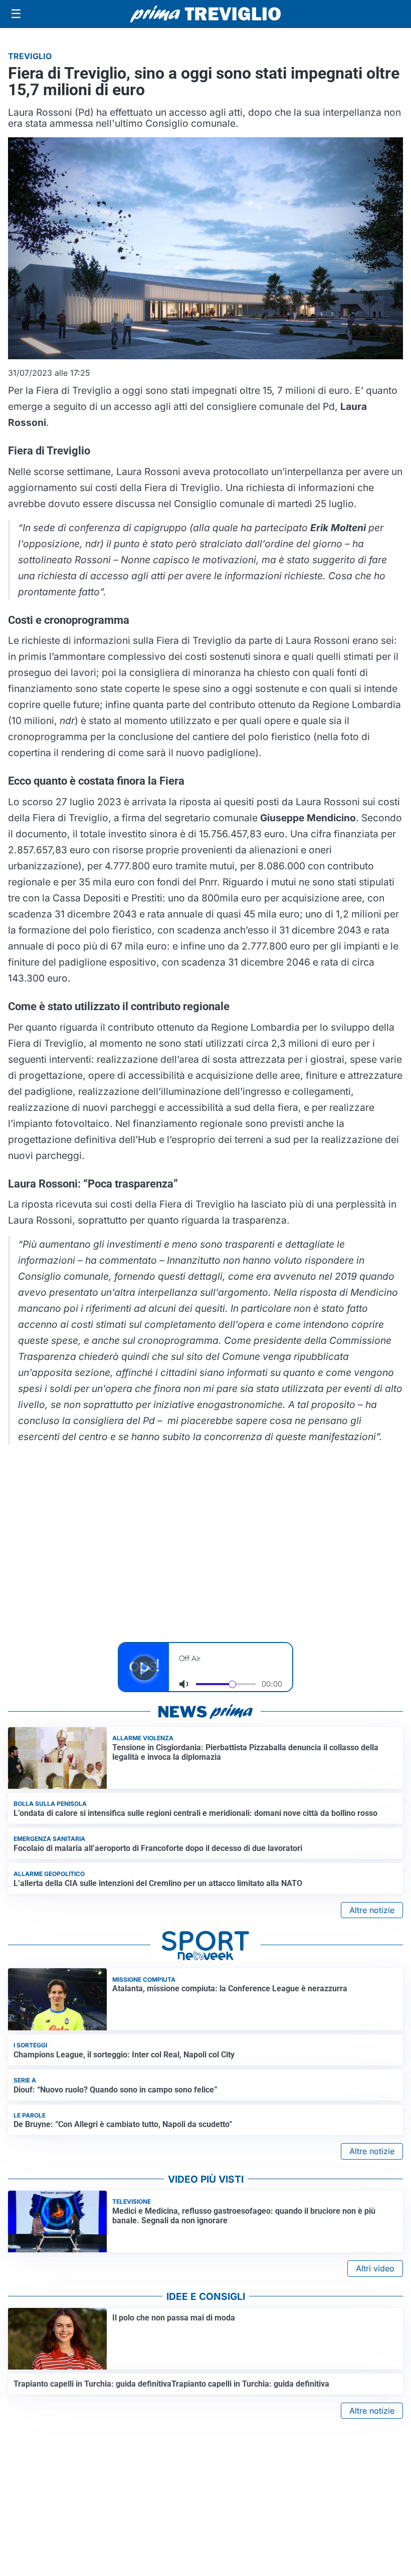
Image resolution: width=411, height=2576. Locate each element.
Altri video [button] (375, 2268)
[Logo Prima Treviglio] (205, 14)
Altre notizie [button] (372, 1910)
